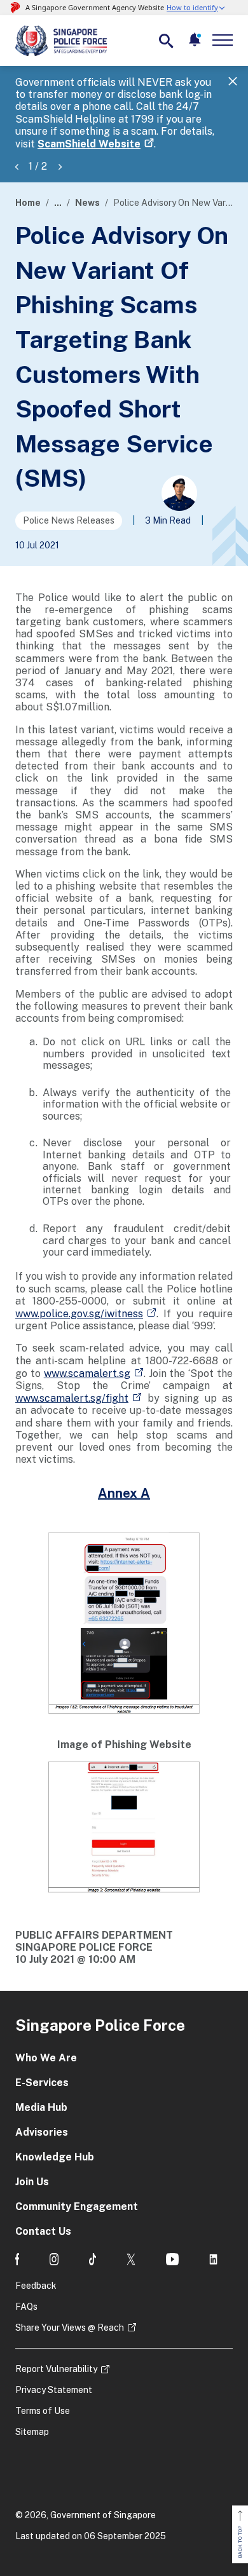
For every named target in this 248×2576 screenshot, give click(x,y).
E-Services (42, 2083)
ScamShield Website (89, 144)
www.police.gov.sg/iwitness (79, 1314)
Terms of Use (43, 2411)
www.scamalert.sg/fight (72, 1398)
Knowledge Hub (55, 2157)
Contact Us (43, 2231)
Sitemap (32, 2432)
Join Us (32, 2182)
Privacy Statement (54, 2390)
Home (28, 203)
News (87, 203)
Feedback (36, 2286)
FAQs (26, 2307)
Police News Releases (69, 520)
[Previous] (17, 166)
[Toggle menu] (225, 40)
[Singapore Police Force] (61, 41)
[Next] (60, 166)
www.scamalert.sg (87, 1373)
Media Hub (41, 2107)
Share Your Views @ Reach (70, 2328)
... (58, 203)
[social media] (17, 2259)
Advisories (42, 2132)
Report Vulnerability (56, 2369)
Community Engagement (77, 2207)
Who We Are (46, 2058)
